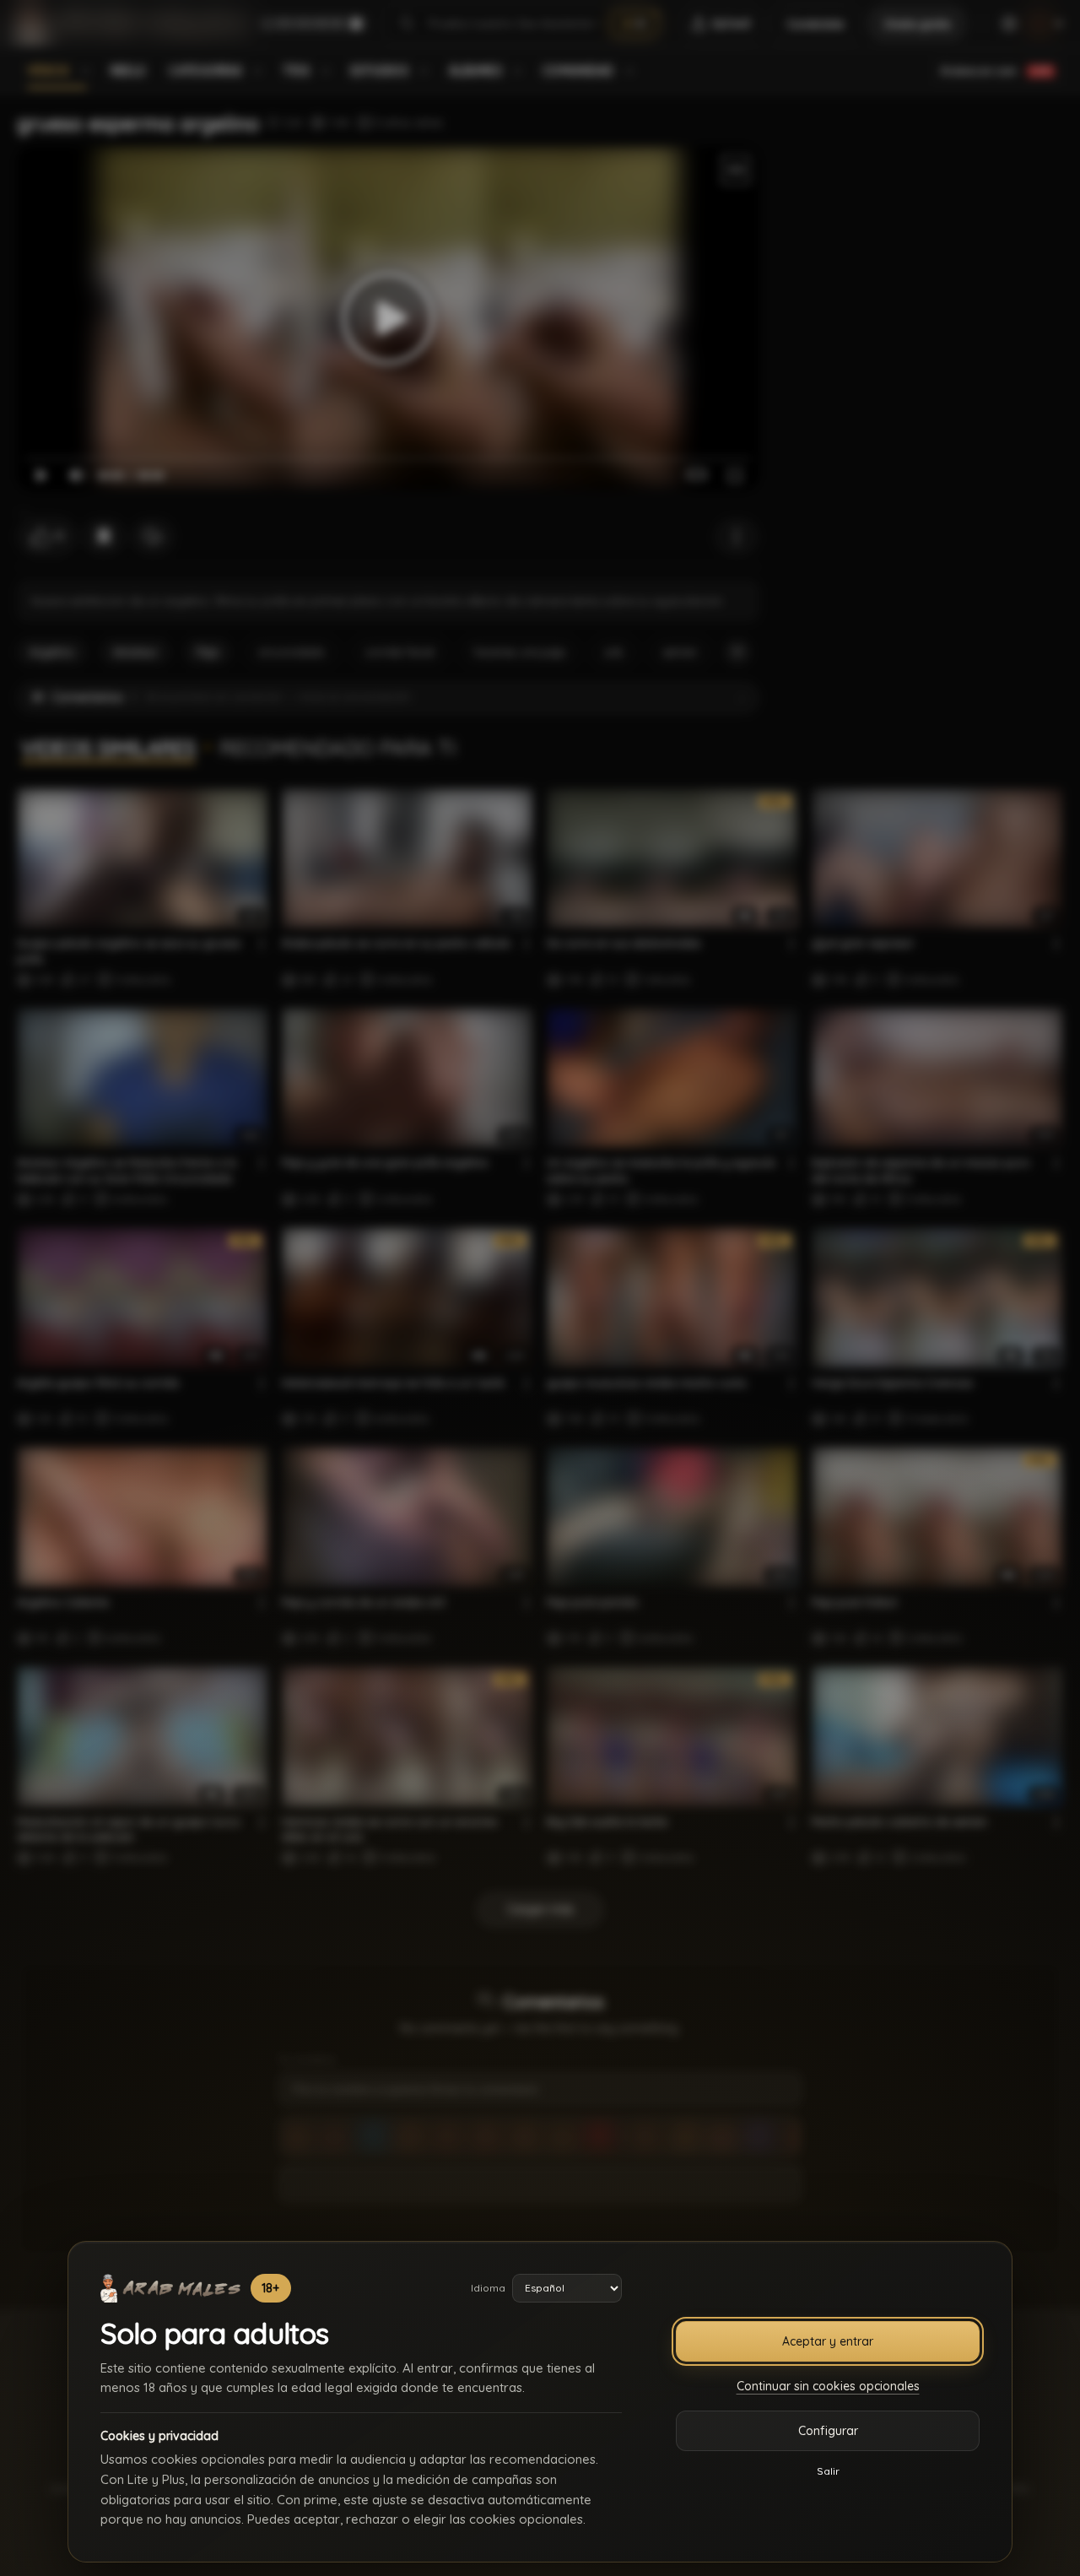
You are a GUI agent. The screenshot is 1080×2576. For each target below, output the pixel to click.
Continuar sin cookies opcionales (828, 2386)
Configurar (828, 2431)
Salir (828, 2471)
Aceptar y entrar (828, 2341)
